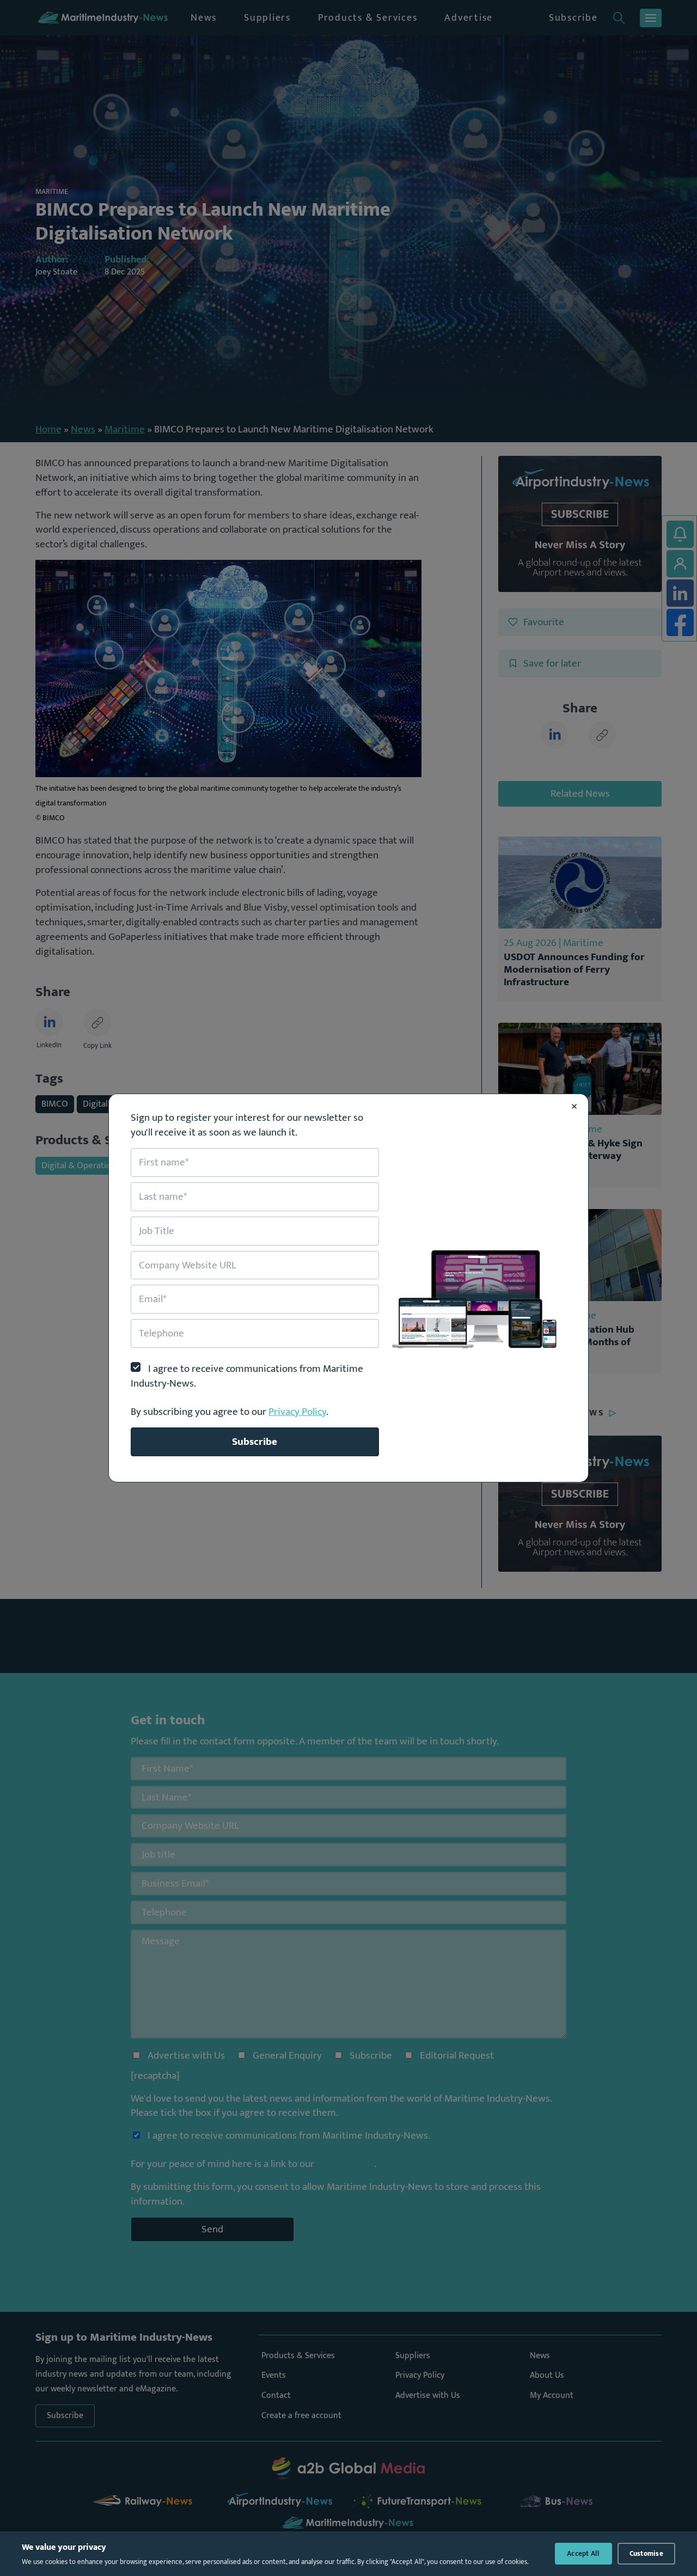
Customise (646, 2554)
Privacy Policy (297, 1412)
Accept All (583, 2554)
